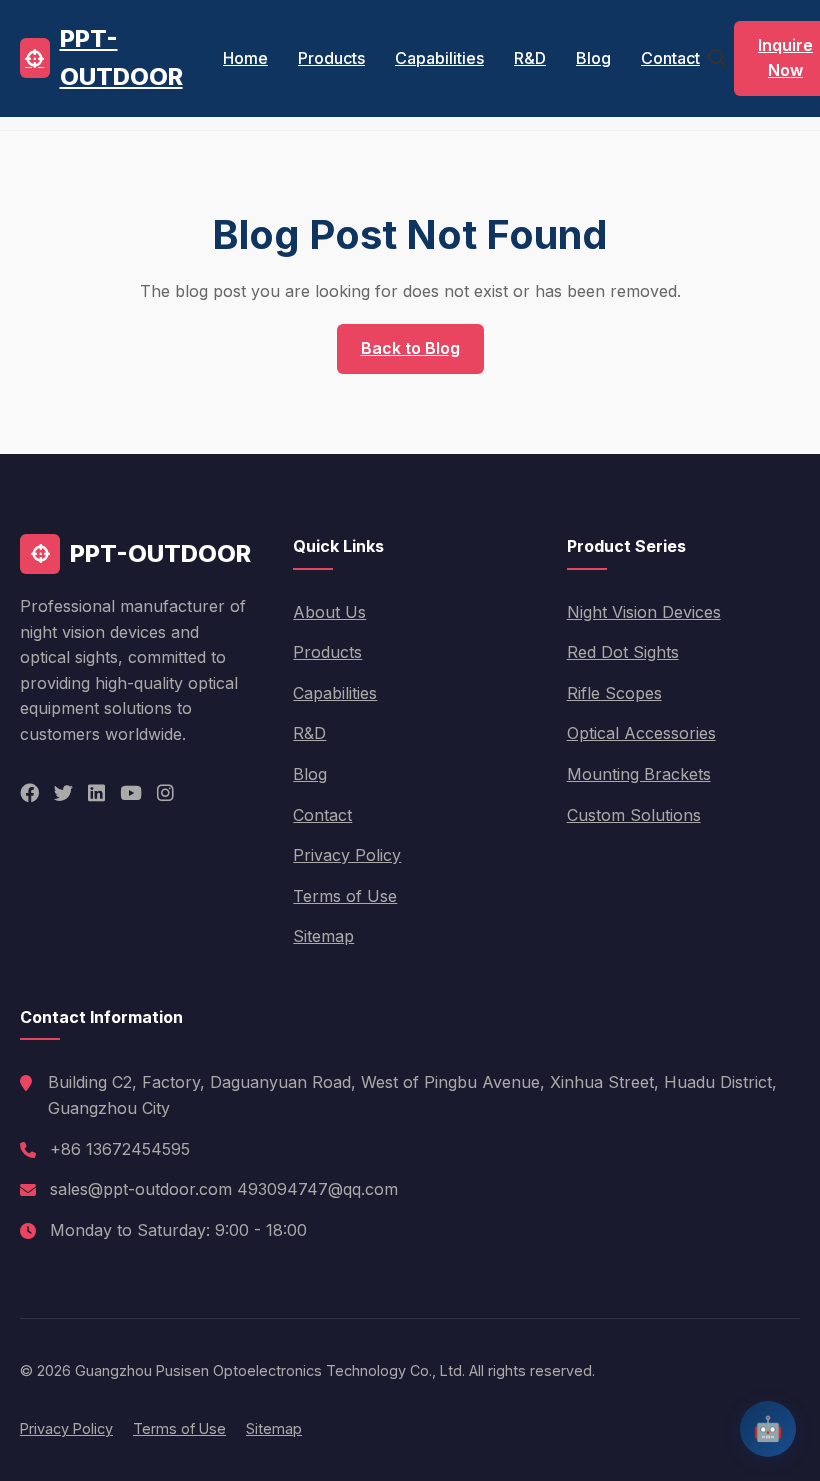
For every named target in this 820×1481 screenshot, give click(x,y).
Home (245, 58)
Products (331, 58)
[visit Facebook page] (29, 793)
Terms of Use (345, 896)
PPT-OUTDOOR (121, 57)
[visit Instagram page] (165, 793)
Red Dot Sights (623, 652)
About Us (329, 612)
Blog (593, 58)
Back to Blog (410, 348)
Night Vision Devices (644, 612)
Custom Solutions (634, 815)
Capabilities (439, 58)
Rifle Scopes (614, 693)
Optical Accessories (641, 733)
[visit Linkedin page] (96, 793)
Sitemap (323, 936)
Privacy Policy (347, 855)
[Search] (717, 58)
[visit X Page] (63, 793)
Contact (670, 58)
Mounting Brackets (639, 774)
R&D (530, 58)
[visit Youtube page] (131, 793)
